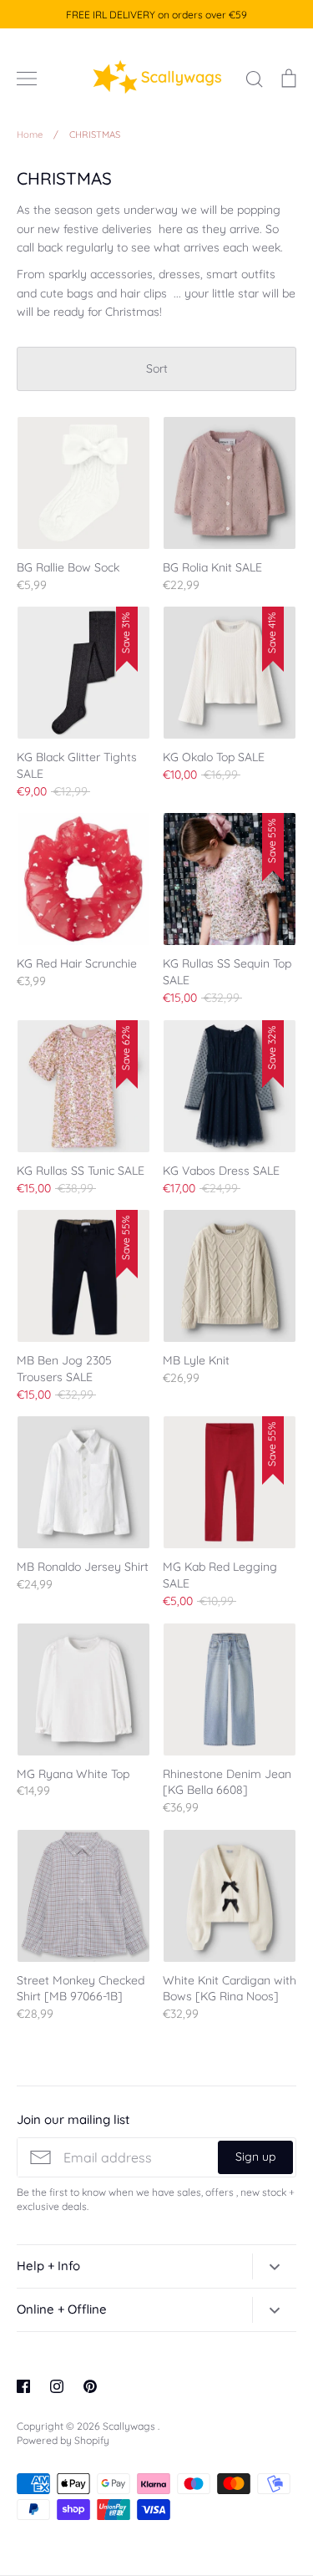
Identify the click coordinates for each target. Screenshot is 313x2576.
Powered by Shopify (63, 2440)
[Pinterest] (90, 2386)
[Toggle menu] (27, 79)
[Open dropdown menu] (274, 2266)
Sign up (255, 2157)
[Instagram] (57, 2386)
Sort (157, 368)
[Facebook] (23, 2386)
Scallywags (130, 2426)
